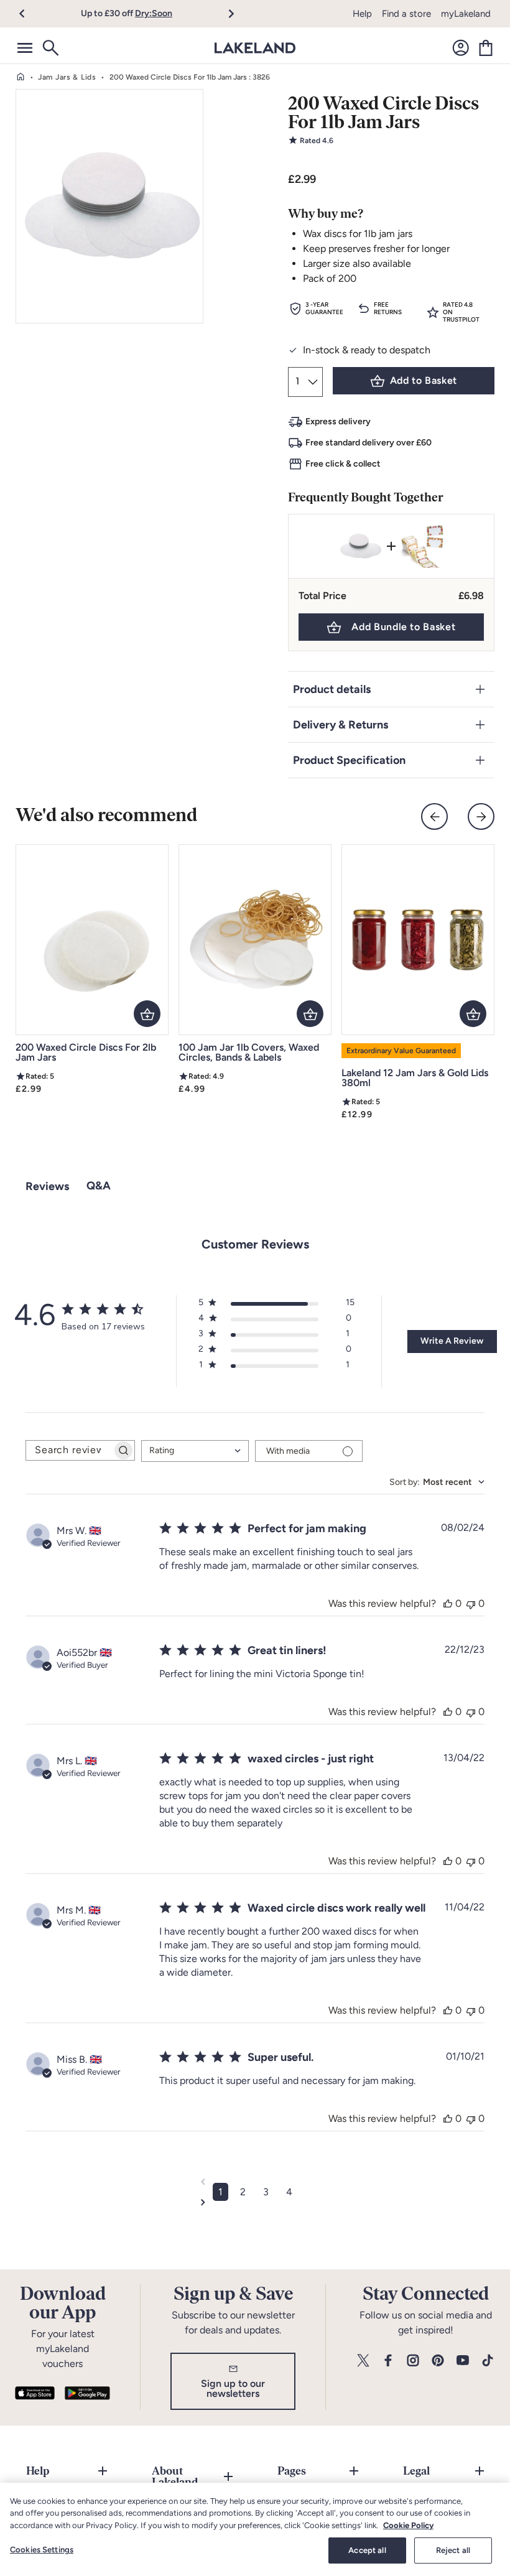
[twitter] (363, 2361)
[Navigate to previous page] (255, 2182)
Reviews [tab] (47, 1186)
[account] (461, 48)
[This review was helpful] (448, 1603)
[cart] (486, 48)
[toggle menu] (25, 48)
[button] (30, 14)
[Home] (21, 77)
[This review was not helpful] (471, 1603)
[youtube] (463, 2361)
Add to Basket (424, 380)
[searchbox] (69, 1450)
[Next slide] (481, 816)
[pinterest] (438, 2361)
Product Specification (349, 760)
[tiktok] (488, 2361)
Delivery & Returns (341, 725)
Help (362, 14)
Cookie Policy (408, 2525)
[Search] (50, 48)
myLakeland (466, 14)
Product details (332, 689)
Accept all (367, 2550)
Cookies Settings (42, 2550)
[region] (255, 2529)
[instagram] (413, 2361)
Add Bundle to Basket (403, 627)
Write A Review (452, 1341)
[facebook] (388, 2361)
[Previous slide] (434, 816)
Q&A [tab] (99, 1186)
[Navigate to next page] (255, 2202)
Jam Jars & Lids (67, 77)
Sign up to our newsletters (233, 2388)
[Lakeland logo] (255, 48)
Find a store (406, 14)
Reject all (453, 2550)
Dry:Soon (154, 13)
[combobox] (195, 1451)
